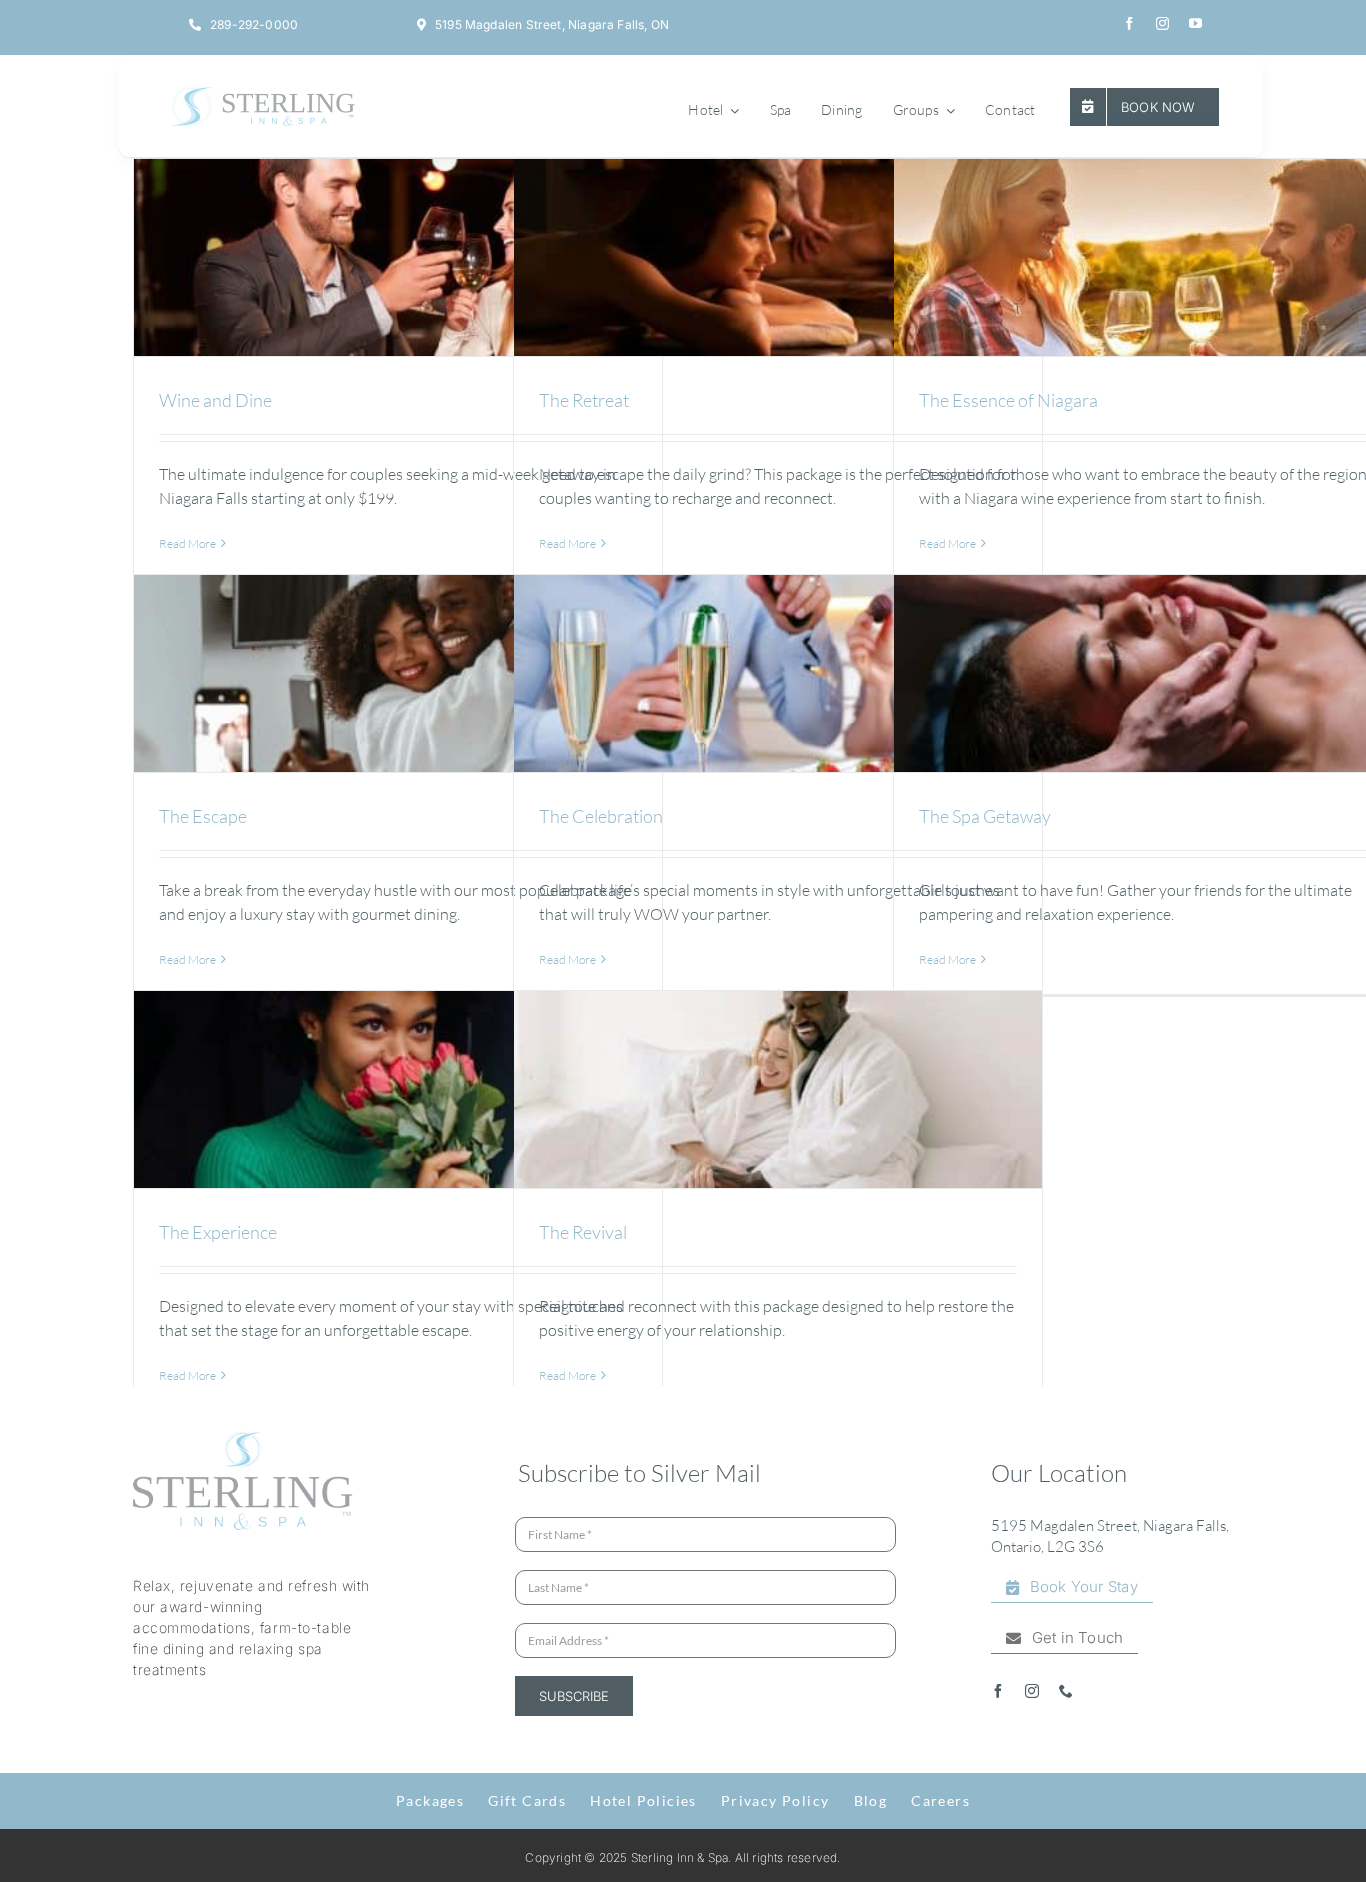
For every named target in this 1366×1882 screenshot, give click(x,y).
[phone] (1066, 1691)
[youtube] (1195, 23)
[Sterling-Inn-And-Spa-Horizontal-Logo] (262, 81)
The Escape (203, 816)
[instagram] (1162, 23)
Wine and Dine (215, 400)
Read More (187, 543)
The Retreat (584, 400)
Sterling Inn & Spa (680, 1857)
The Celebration (601, 816)
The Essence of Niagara (1008, 400)
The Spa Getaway (985, 816)
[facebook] (1129, 23)
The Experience (218, 1232)
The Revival (583, 1232)
